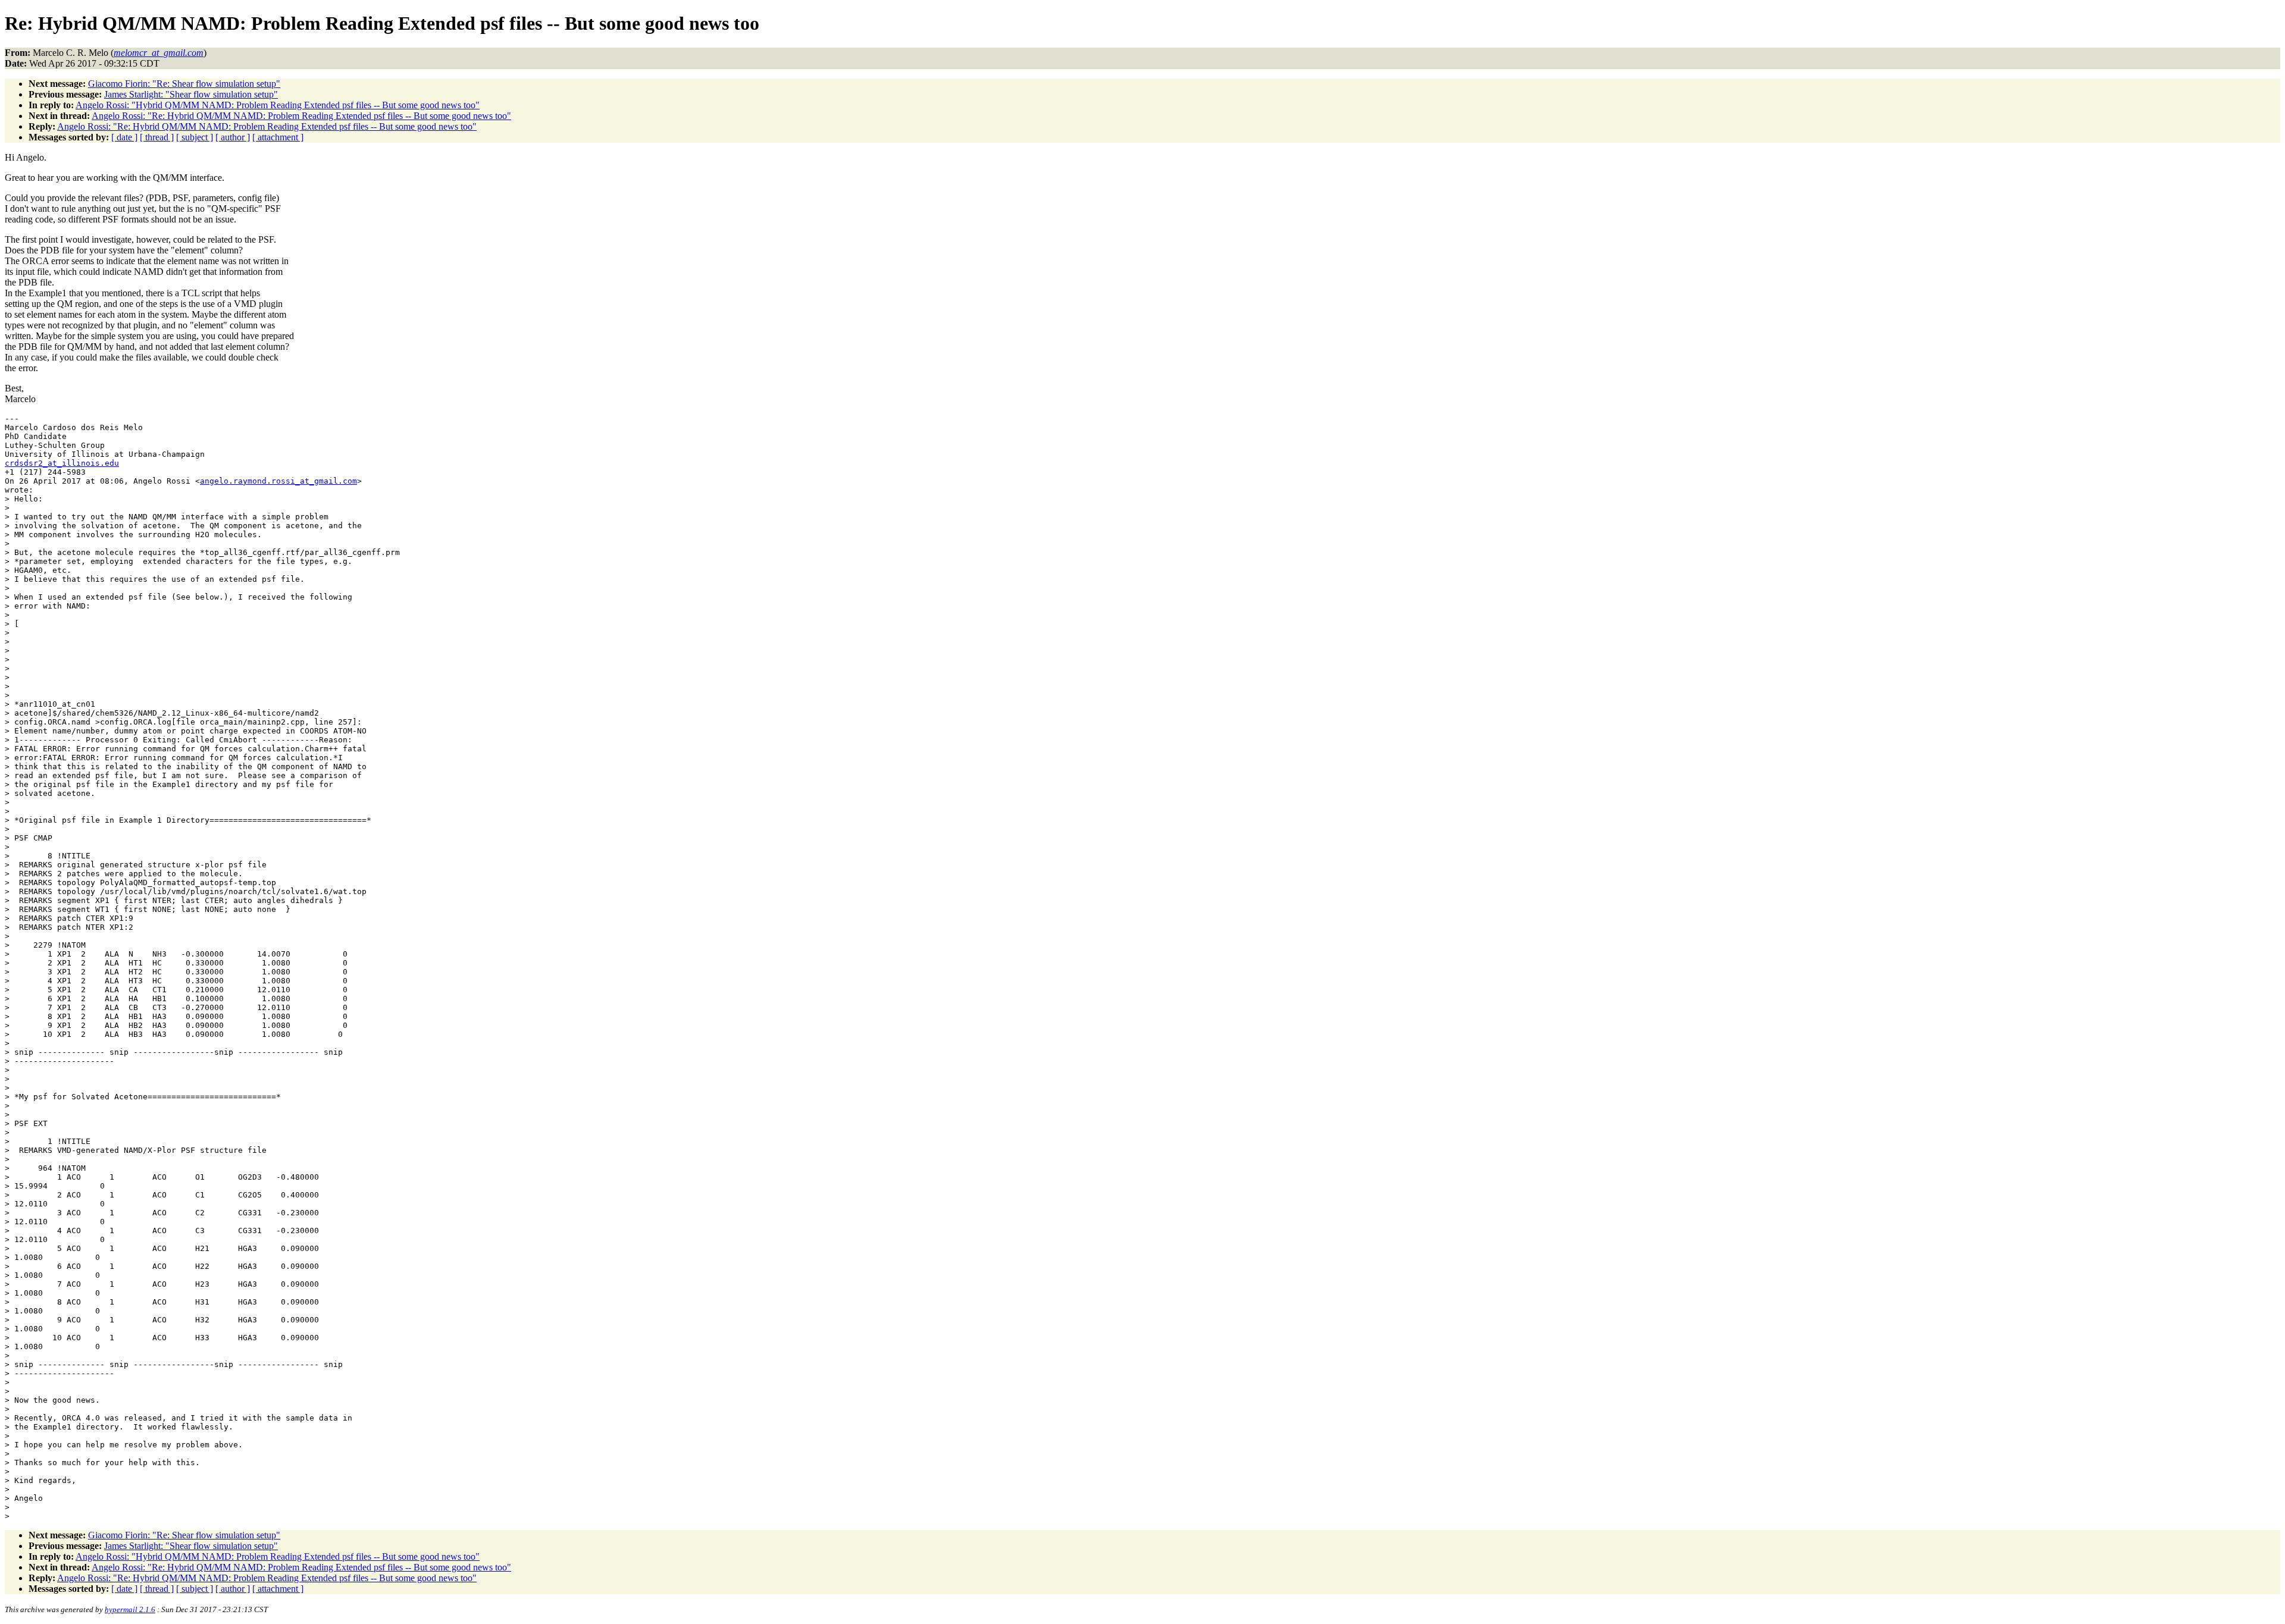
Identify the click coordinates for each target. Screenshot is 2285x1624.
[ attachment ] (278, 137)
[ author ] (233, 137)
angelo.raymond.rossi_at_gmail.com (278, 481)
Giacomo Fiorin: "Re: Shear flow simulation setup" (184, 84)
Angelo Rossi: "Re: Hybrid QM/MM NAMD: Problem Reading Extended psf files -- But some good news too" (301, 116)
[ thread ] (157, 137)
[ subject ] (195, 137)
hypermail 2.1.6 (130, 1609)
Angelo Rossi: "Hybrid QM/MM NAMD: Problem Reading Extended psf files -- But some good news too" (278, 105)
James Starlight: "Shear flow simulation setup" (191, 94)
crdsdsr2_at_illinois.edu (62, 463)
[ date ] (124, 137)
